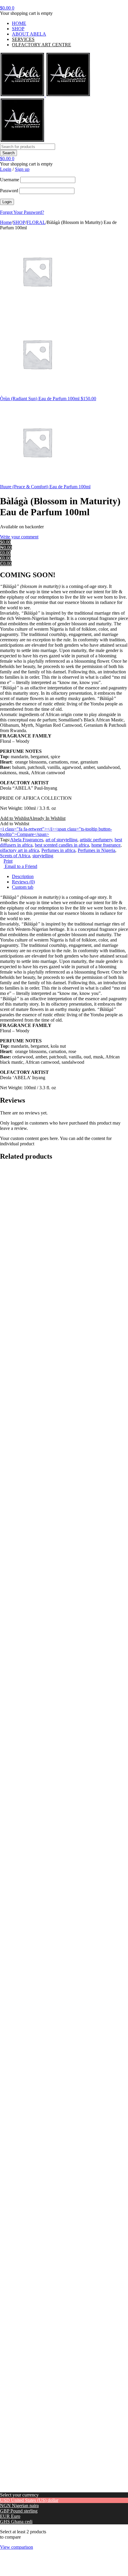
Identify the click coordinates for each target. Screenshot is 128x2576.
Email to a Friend (20, 866)
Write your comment (19, 537)
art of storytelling (61, 840)
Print (8, 861)
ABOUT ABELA (29, 34)
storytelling (43, 856)
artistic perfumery (96, 840)
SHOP (18, 29)
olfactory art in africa (19, 850)
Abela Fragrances (27, 840)
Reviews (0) (23, 882)
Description (23, 876)
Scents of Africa (15, 856)
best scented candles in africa (62, 845)
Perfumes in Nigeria (96, 850)
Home (6, 222)
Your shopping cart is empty (26, 13)
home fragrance (106, 845)
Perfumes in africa (58, 850)
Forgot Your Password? (22, 212)
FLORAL (36, 222)
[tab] (70, 877)
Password (9, 191)
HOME (19, 23)
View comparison (17, 2547)
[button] (33, 818)
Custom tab (23, 887)
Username (10, 180)
